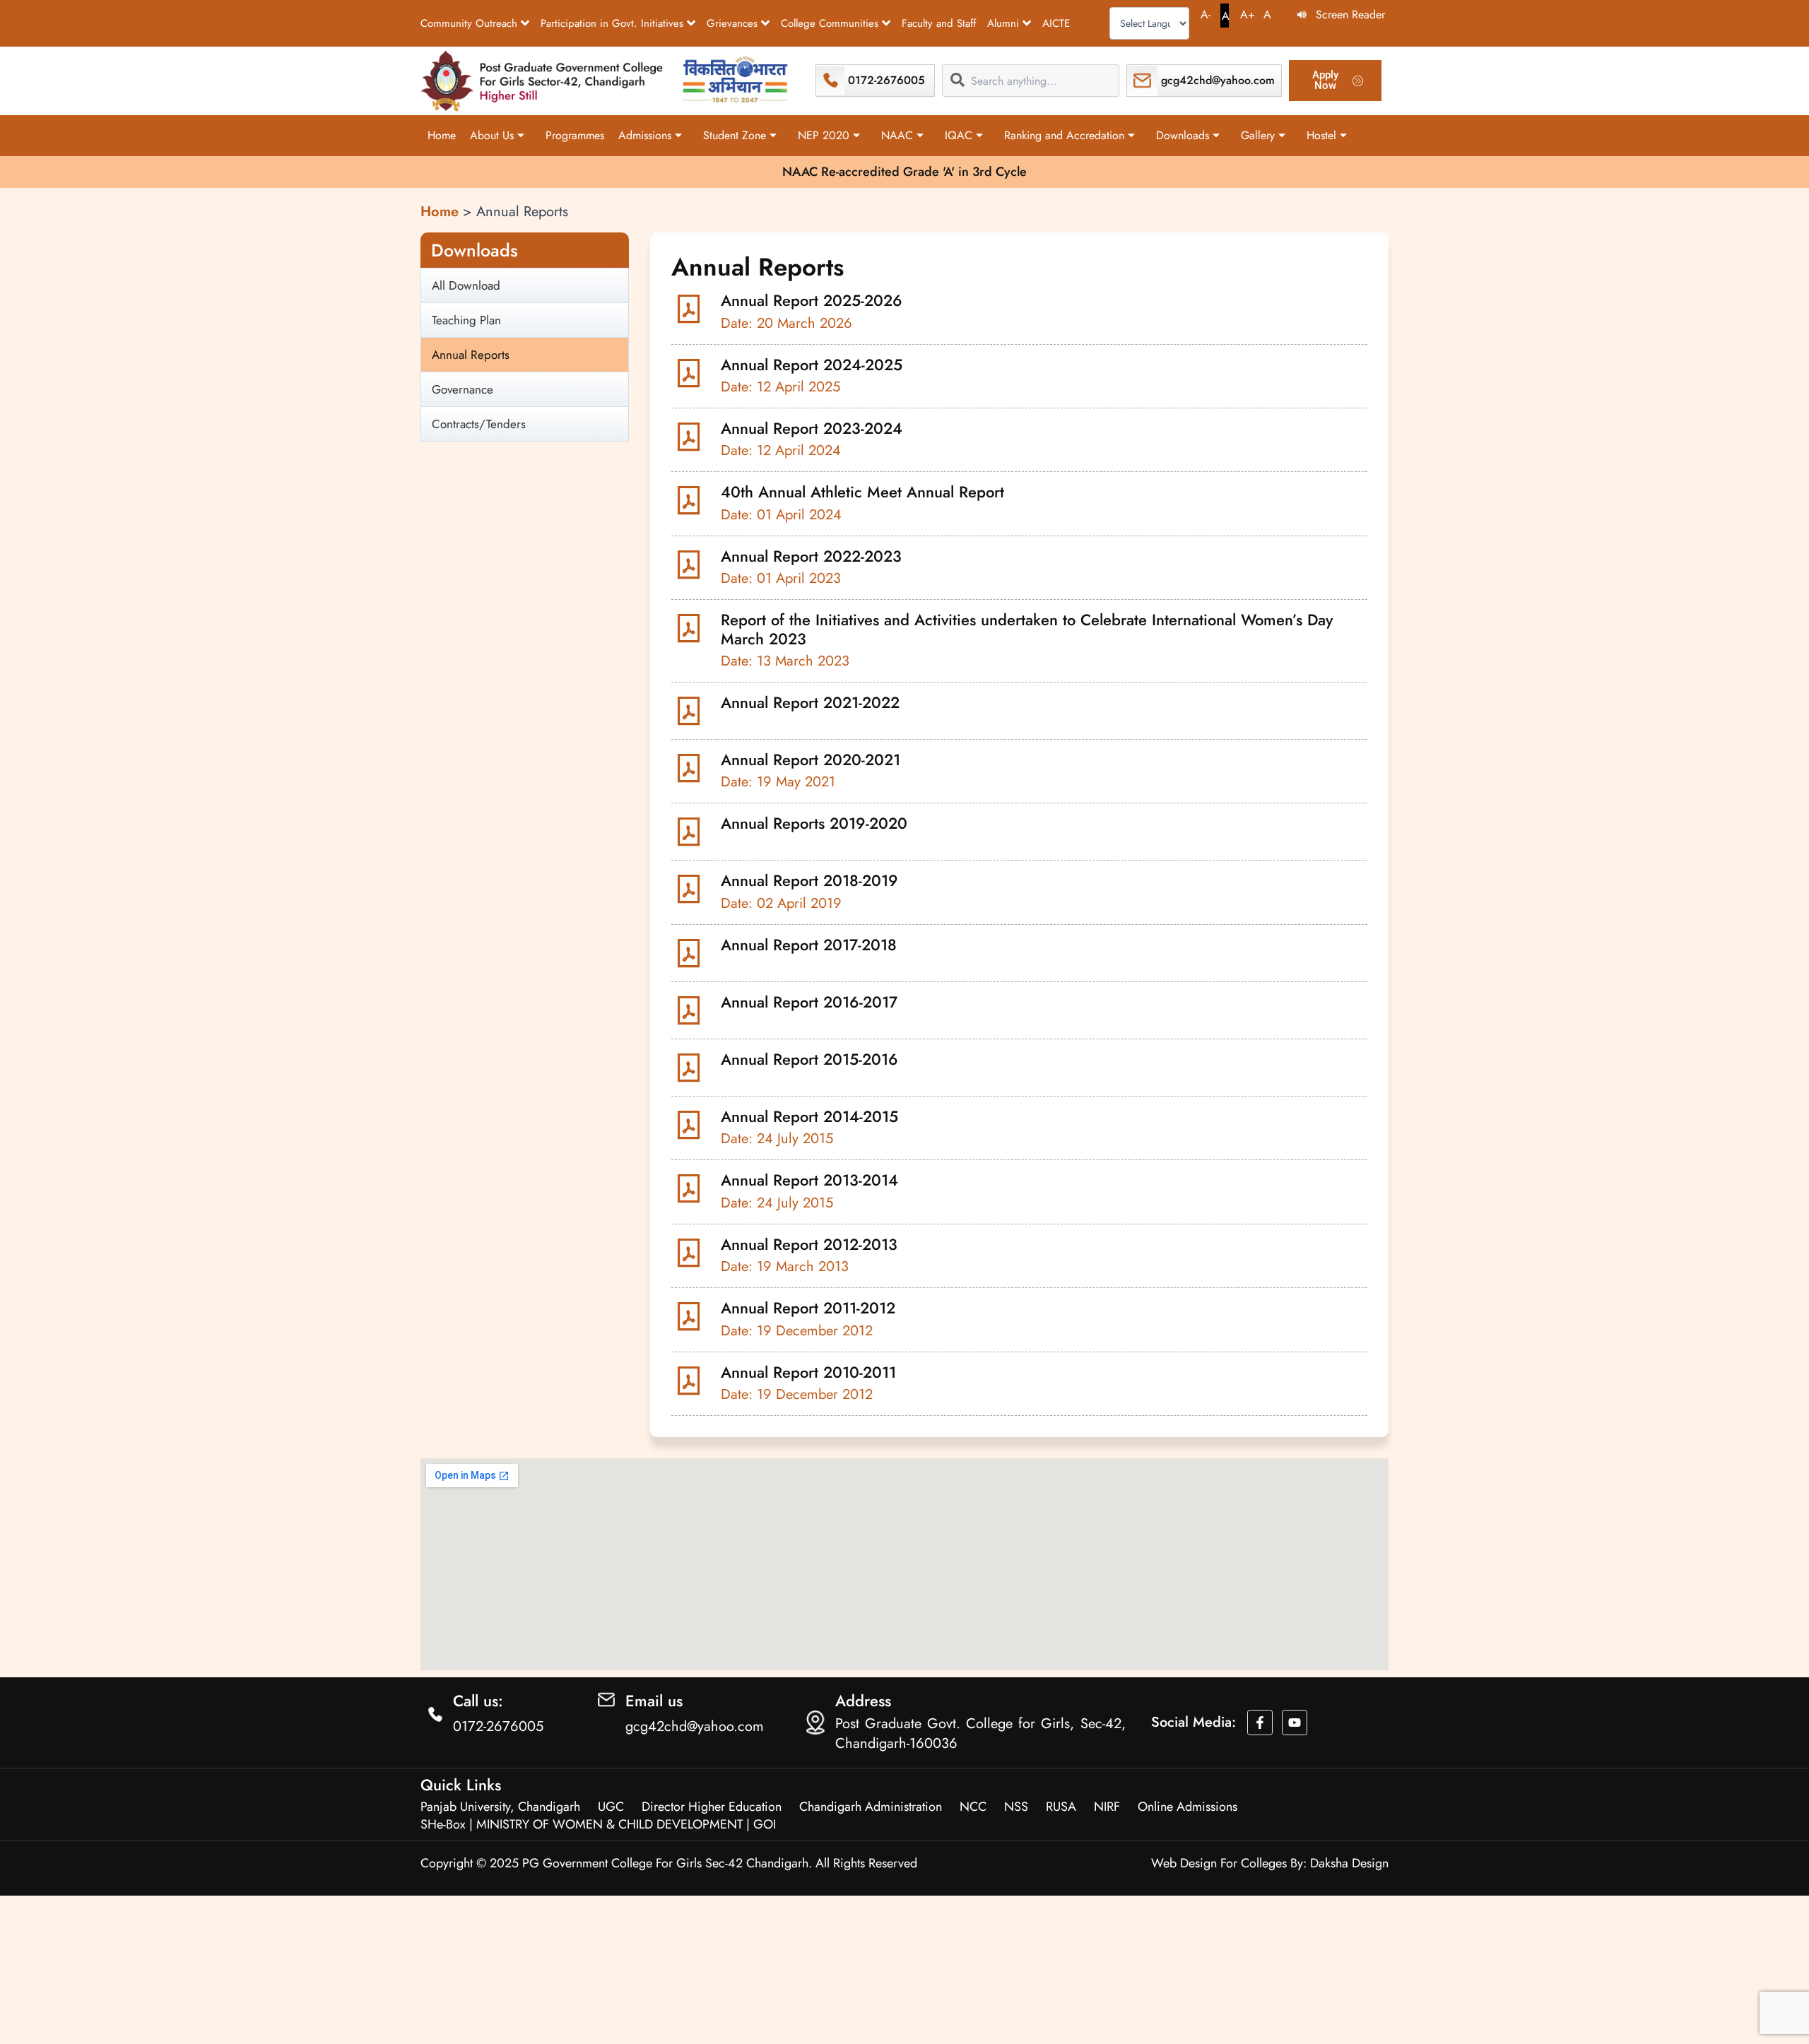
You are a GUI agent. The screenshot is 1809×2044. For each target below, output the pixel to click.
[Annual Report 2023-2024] (693, 437)
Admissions (645, 135)
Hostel (1321, 135)
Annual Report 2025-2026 (812, 300)
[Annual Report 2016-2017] (693, 1010)
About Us (492, 135)
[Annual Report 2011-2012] (693, 1316)
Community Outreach (469, 23)
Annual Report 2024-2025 (812, 365)
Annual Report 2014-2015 (809, 1116)
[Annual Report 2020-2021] (693, 768)
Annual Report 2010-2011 (808, 1372)
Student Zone (735, 135)
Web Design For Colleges (1219, 1863)
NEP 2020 (824, 135)
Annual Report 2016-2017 (809, 1002)
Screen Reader (1350, 14)
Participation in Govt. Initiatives (612, 23)
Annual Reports (471, 355)
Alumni (1003, 23)
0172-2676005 (886, 80)
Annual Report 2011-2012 (808, 1308)
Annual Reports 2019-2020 (814, 823)
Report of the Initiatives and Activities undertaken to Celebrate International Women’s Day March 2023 (1027, 629)
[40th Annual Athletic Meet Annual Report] (693, 500)
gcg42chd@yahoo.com (1218, 80)
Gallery (1258, 135)
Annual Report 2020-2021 (811, 760)
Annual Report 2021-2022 (810, 702)
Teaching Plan (466, 320)
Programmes (575, 135)
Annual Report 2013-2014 (809, 1180)
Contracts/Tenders (479, 424)
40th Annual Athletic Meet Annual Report (862, 492)
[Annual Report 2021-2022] (693, 711)
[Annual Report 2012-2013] (693, 1253)
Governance (462, 389)
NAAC (897, 135)
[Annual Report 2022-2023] (693, 565)
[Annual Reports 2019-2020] (693, 832)
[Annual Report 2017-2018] (693, 953)
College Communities (830, 23)
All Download (466, 285)
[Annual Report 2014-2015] (693, 1125)
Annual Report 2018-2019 (809, 880)
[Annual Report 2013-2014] (693, 1188)
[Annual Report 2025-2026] (693, 309)
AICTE (1056, 23)
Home (442, 135)
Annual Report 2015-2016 (809, 1059)
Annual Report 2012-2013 (809, 1244)
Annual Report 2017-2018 (809, 945)
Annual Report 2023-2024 (812, 428)
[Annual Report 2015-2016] (693, 1068)
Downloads (1183, 135)
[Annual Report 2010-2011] (693, 1381)
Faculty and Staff (939, 23)
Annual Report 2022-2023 (811, 556)
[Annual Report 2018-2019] (693, 889)
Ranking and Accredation (1064, 135)
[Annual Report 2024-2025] (693, 373)
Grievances (732, 23)
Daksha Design (1349, 1863)
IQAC (959, 135)
